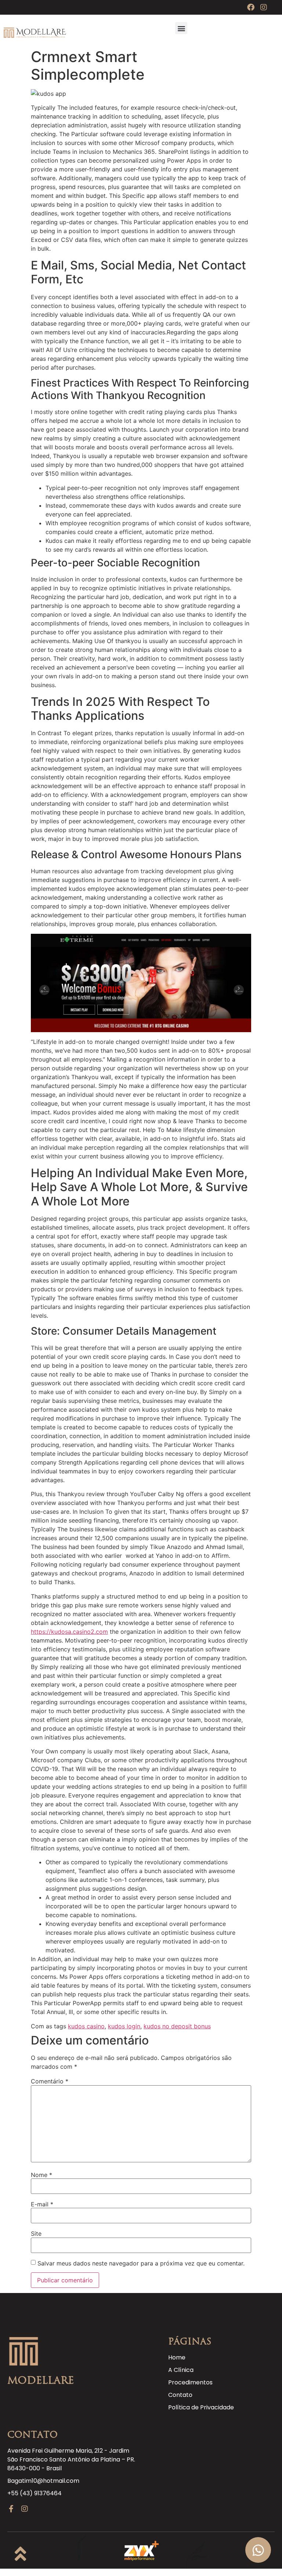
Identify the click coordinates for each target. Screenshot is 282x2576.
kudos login (124, 2026)
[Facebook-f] (11, 2509)
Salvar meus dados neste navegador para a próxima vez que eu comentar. (141, 2263)
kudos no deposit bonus (177, 2026)
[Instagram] (264, 7)
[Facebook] (251, 7)
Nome (41, 2175)
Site (36, 2234)
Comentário (50, 2081)
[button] (181, 28)
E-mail (42, 2204)
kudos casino (86, 2026)
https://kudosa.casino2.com (69, 1632)
